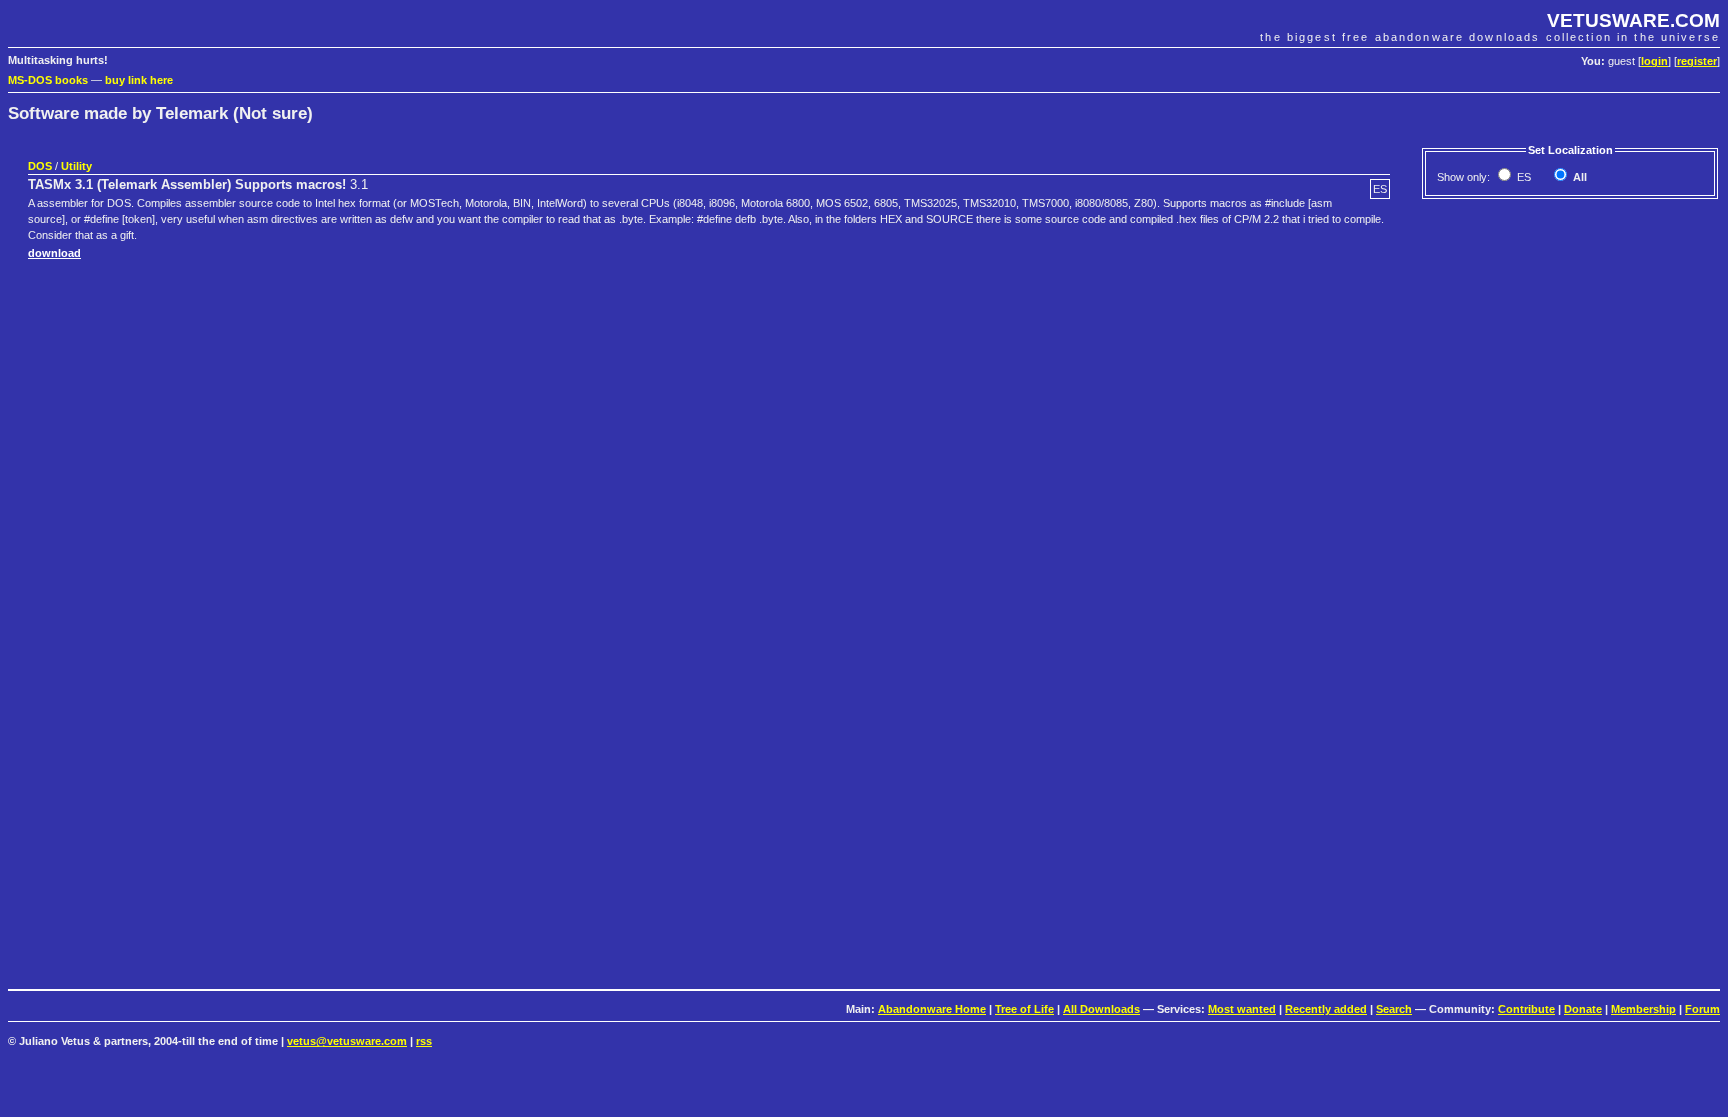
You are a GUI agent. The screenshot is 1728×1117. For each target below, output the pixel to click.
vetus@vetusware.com (347, 1041)
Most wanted (1242, 1009)
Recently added (1326, 1009)
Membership (1643, 1009)
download (54, 253)
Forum (1702, 1009)
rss (424, 1041)
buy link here (139, 80)
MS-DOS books (48, 80)
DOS (40, 166)
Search (1394, 1009)
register (1697, 61)
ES (1522, 177)
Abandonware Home (932, 1009)
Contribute (1526, 1009)
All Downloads (1101, 1009)
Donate (1583, 1009)
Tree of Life (1024, 1009)
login (1654, 61)
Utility (76, 166)
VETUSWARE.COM (1633, 20)
